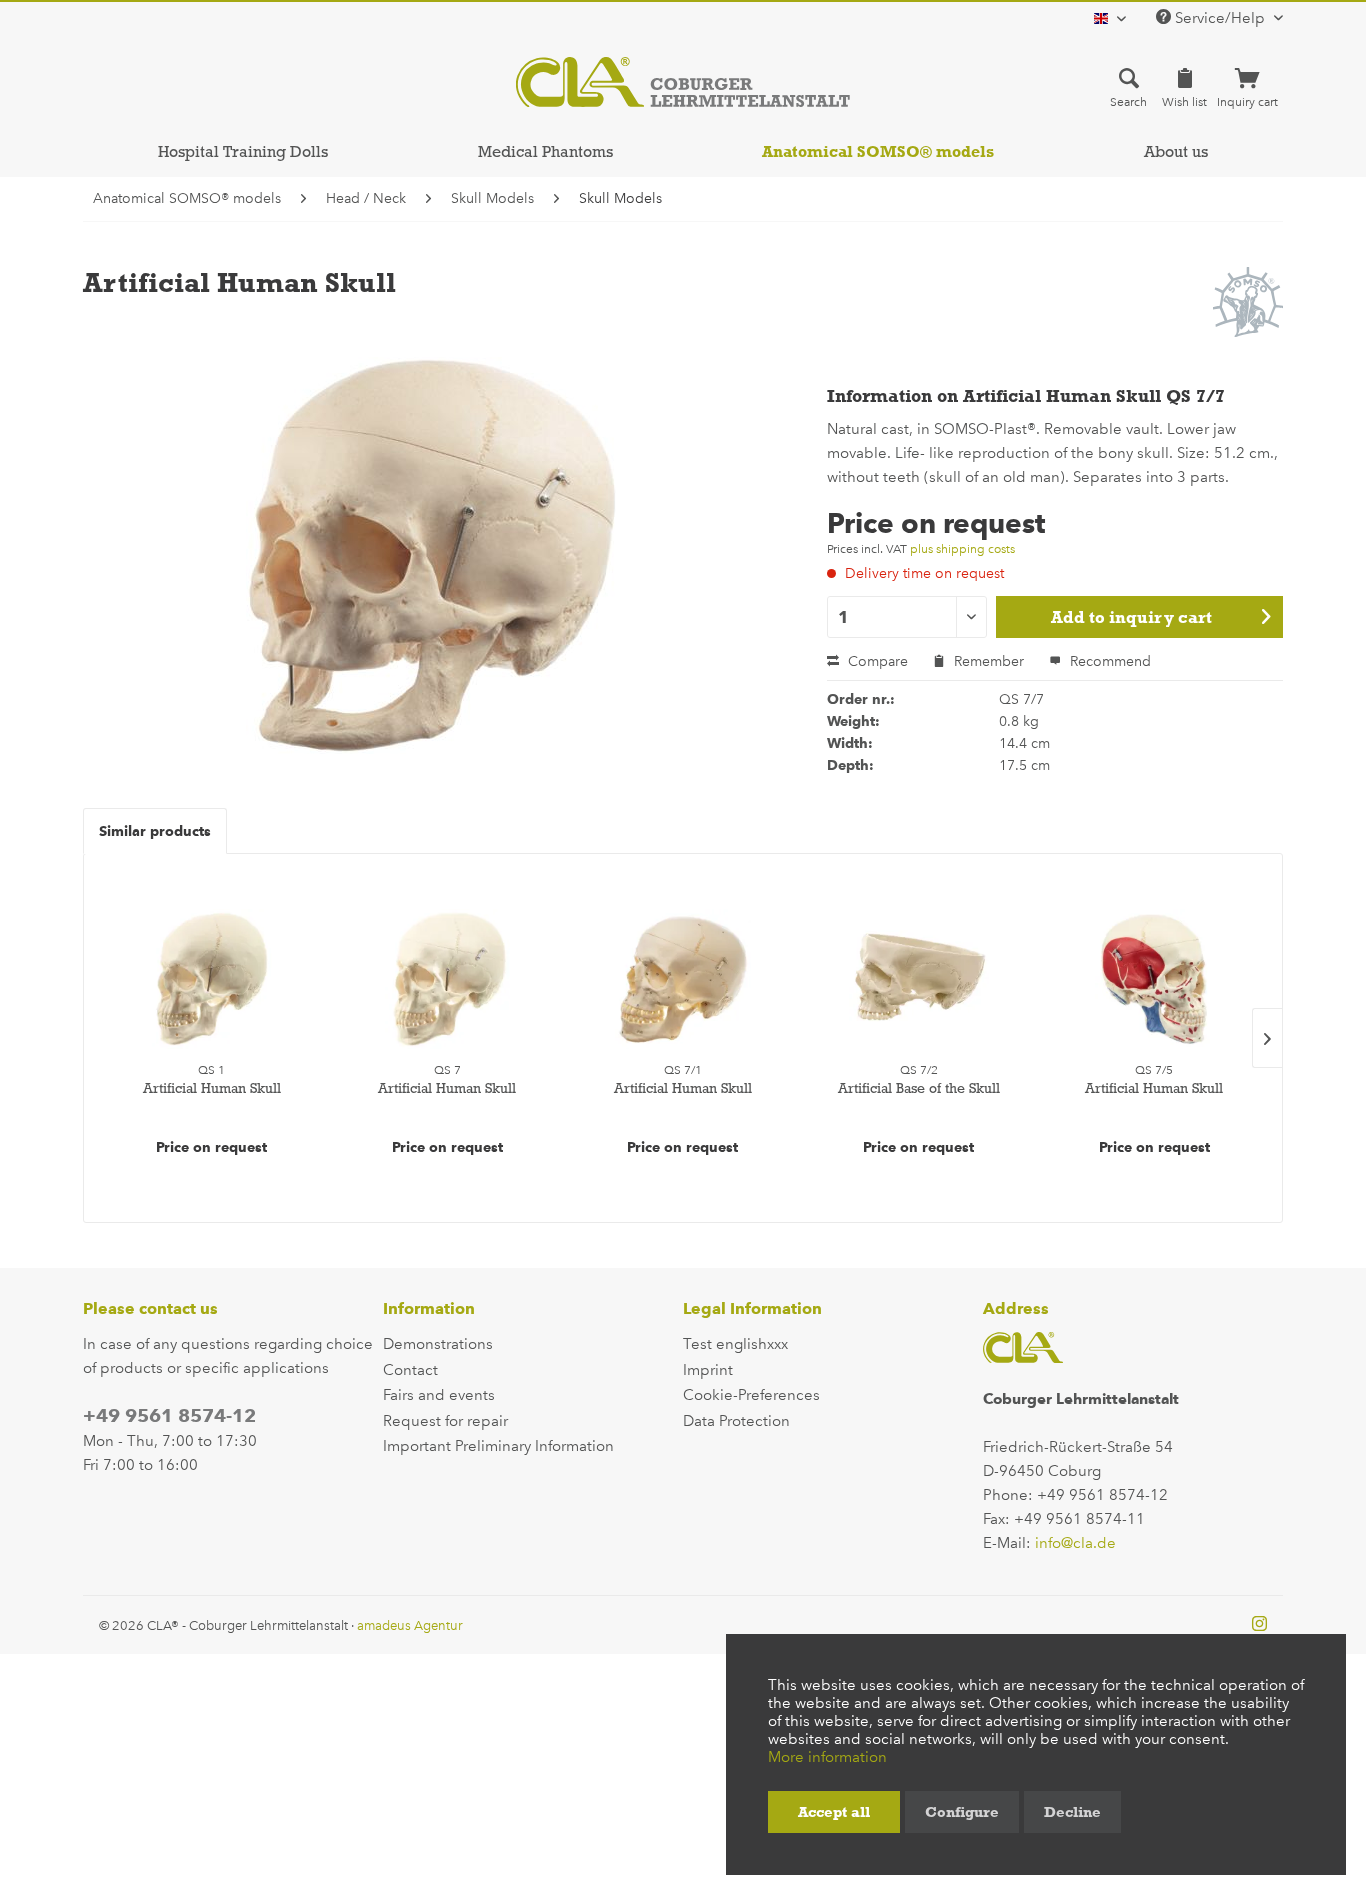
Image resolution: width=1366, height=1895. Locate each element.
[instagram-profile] (1259, 1625)
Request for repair (445, 1421)
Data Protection (736, 1421)
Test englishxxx (735, 1344)
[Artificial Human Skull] (212, 979)
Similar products (155, 831)
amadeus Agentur (410, 1625)
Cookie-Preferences (751, 1395)
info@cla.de (1075, 1543)
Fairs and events (439, 1395)
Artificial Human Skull (212, 1088)
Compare (876, 661)
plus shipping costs (962, 549)
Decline (1072, 1812)
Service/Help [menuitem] (1220, 18)
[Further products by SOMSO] (1248, 302)
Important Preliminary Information (498, 1446)
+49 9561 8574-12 (169, 1415)
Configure (962, 1812)
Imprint (708, 1370)
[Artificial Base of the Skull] (919, 979)
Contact (410, 1370)
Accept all (834, 1812)
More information (827, 1757)
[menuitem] (1128, 87)
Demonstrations (438, 1344)
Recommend (1108, 661)
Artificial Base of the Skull (919, 1088)
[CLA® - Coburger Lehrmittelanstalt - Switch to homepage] (683, 82)
